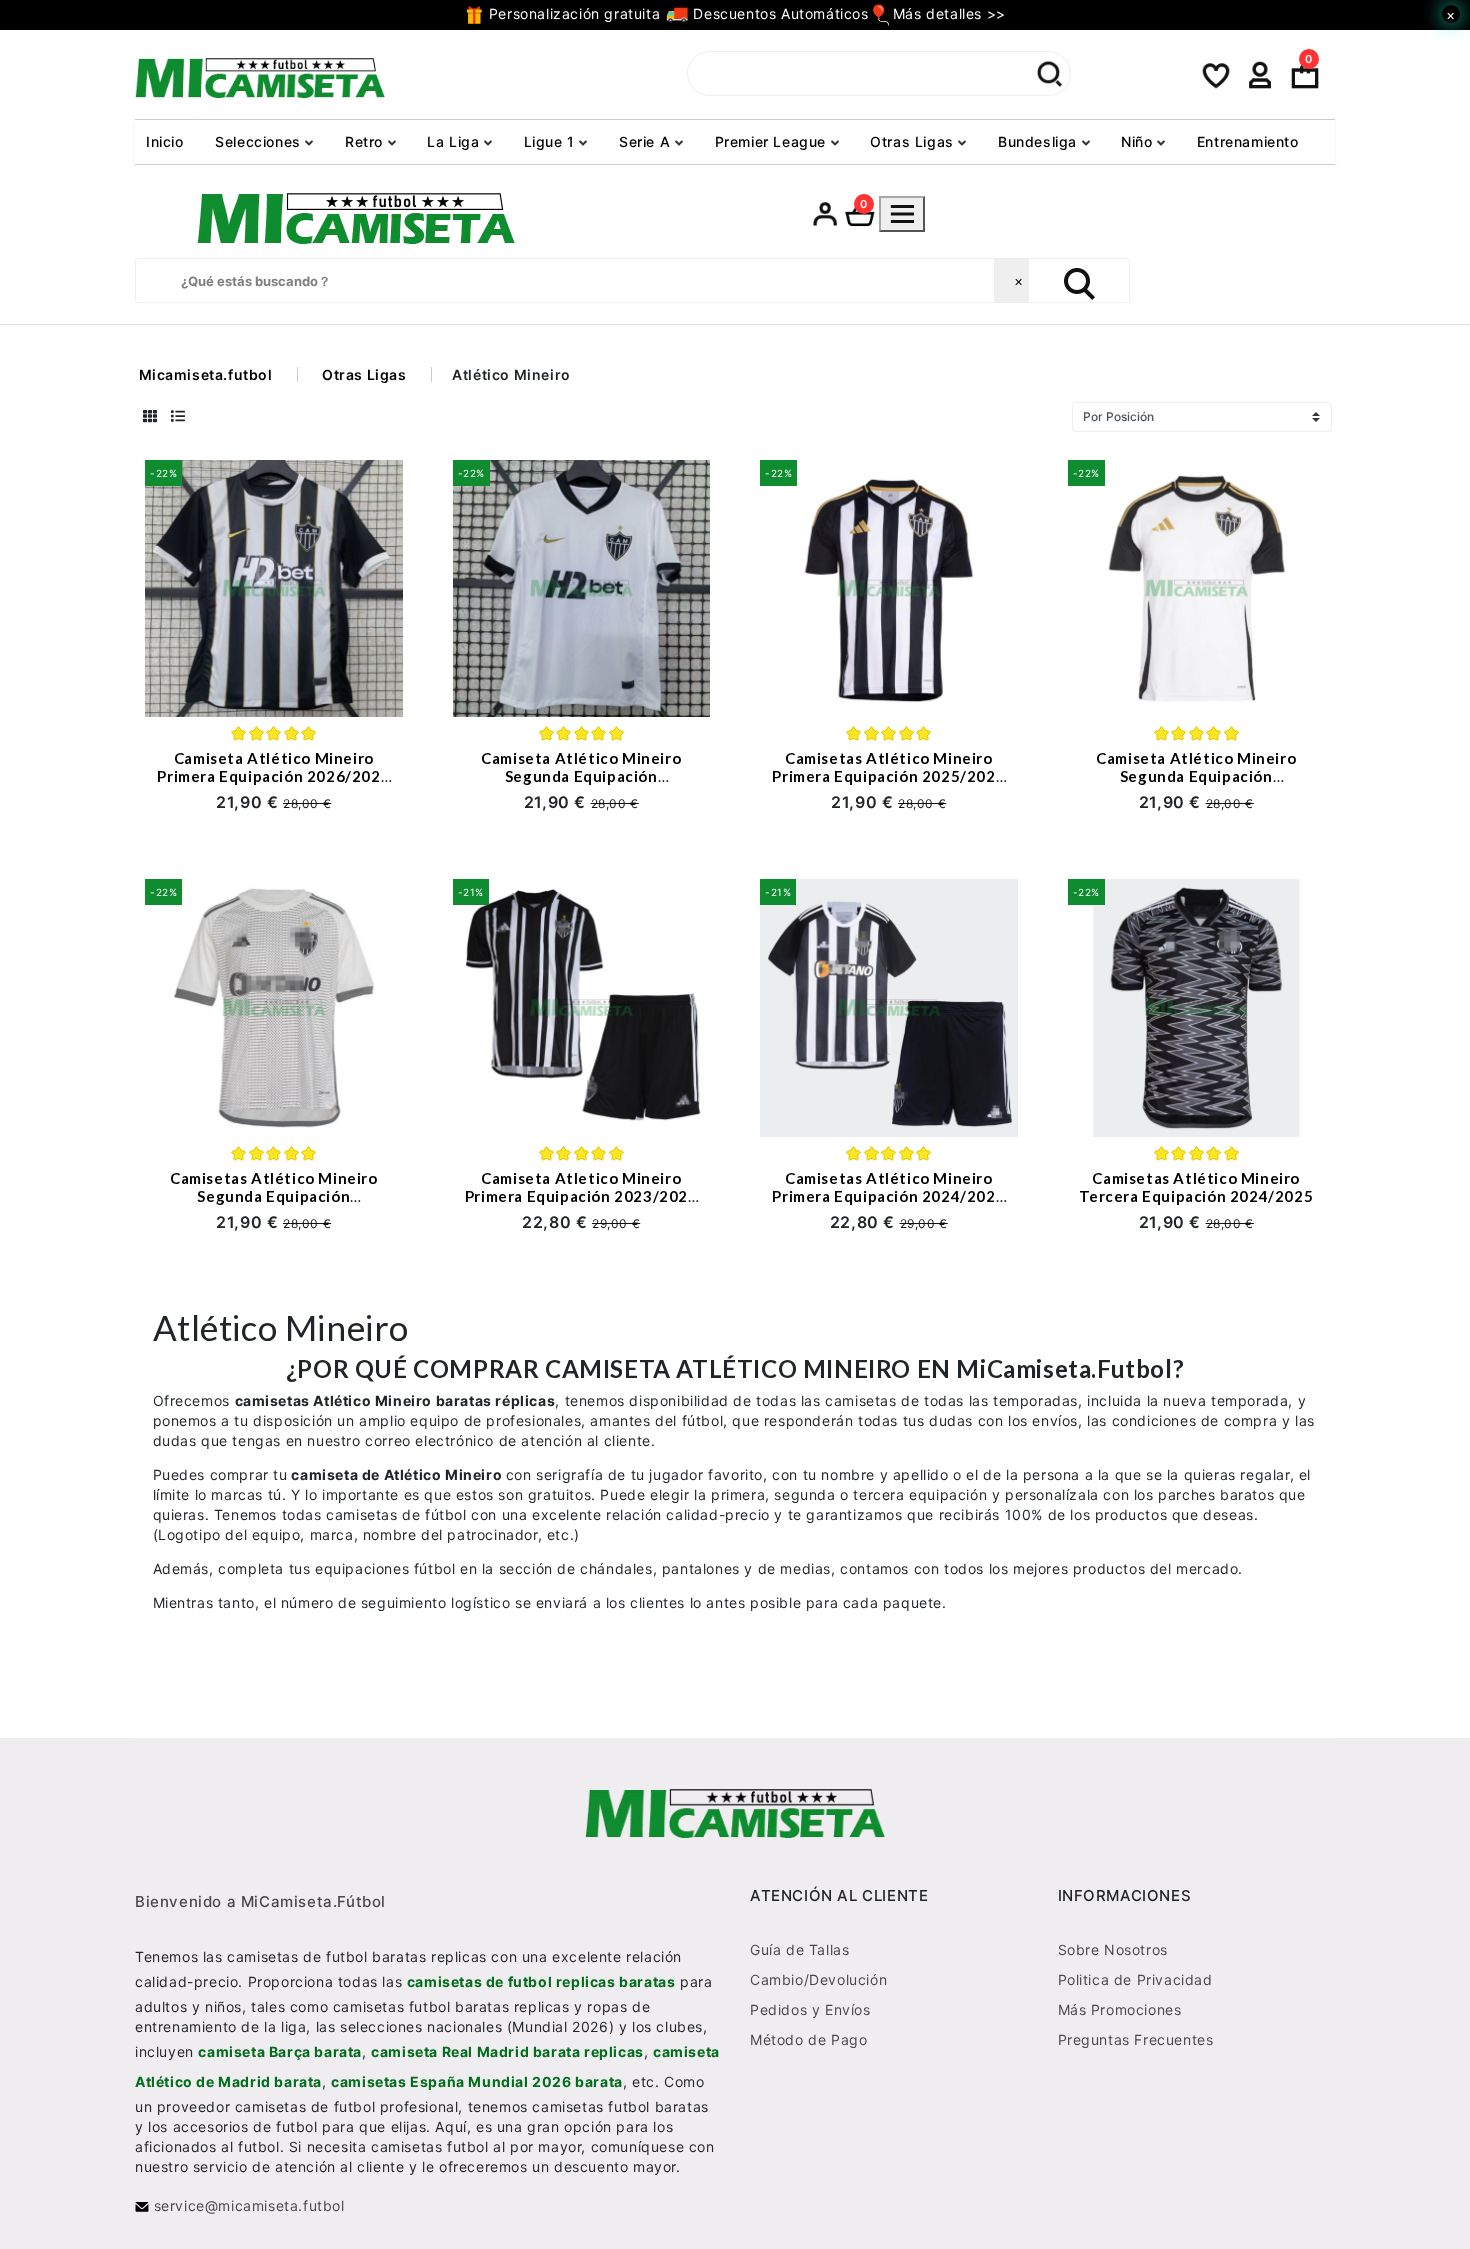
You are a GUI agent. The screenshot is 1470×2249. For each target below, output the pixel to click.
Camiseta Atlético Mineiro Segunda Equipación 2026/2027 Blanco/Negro (581, 776)
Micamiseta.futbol (206, 374)
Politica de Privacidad (1135, 1979)
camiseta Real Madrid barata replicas (507, 2051)
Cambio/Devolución (818, 1979)
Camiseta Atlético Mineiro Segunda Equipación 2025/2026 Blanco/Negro (1196, 776)
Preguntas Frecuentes (1136, 2039)
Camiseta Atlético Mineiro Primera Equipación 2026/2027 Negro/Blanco (273, 776)
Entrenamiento (1248, 141)
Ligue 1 (552, 141)
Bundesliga (1040, 141)
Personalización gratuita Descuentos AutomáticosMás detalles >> (744, 13)
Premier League (773, 141)
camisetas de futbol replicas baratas (541, 1981)
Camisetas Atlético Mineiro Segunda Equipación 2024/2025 (274, 1196)
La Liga (455, 141)
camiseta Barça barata (280, 2051)
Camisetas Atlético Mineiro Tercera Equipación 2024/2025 (1196, 1187)
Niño (1139, 141)
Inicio (165, 141)
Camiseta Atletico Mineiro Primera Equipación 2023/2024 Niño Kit (581, 1196)
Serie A (647, 141)
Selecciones (260, 141)
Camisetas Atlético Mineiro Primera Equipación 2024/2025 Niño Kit (888, 1196)
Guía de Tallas (799, 1949)
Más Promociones (1120, 2009)
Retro (366, 141)
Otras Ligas (914, 141)
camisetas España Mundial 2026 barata (477, 2081)
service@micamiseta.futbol (247, 2205)
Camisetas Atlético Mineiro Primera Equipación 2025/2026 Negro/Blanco (888, 776)
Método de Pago (808, 2039)
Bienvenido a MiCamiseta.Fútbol (260, 1901)
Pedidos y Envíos (810, 2009)
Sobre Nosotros (1113, 1949)
